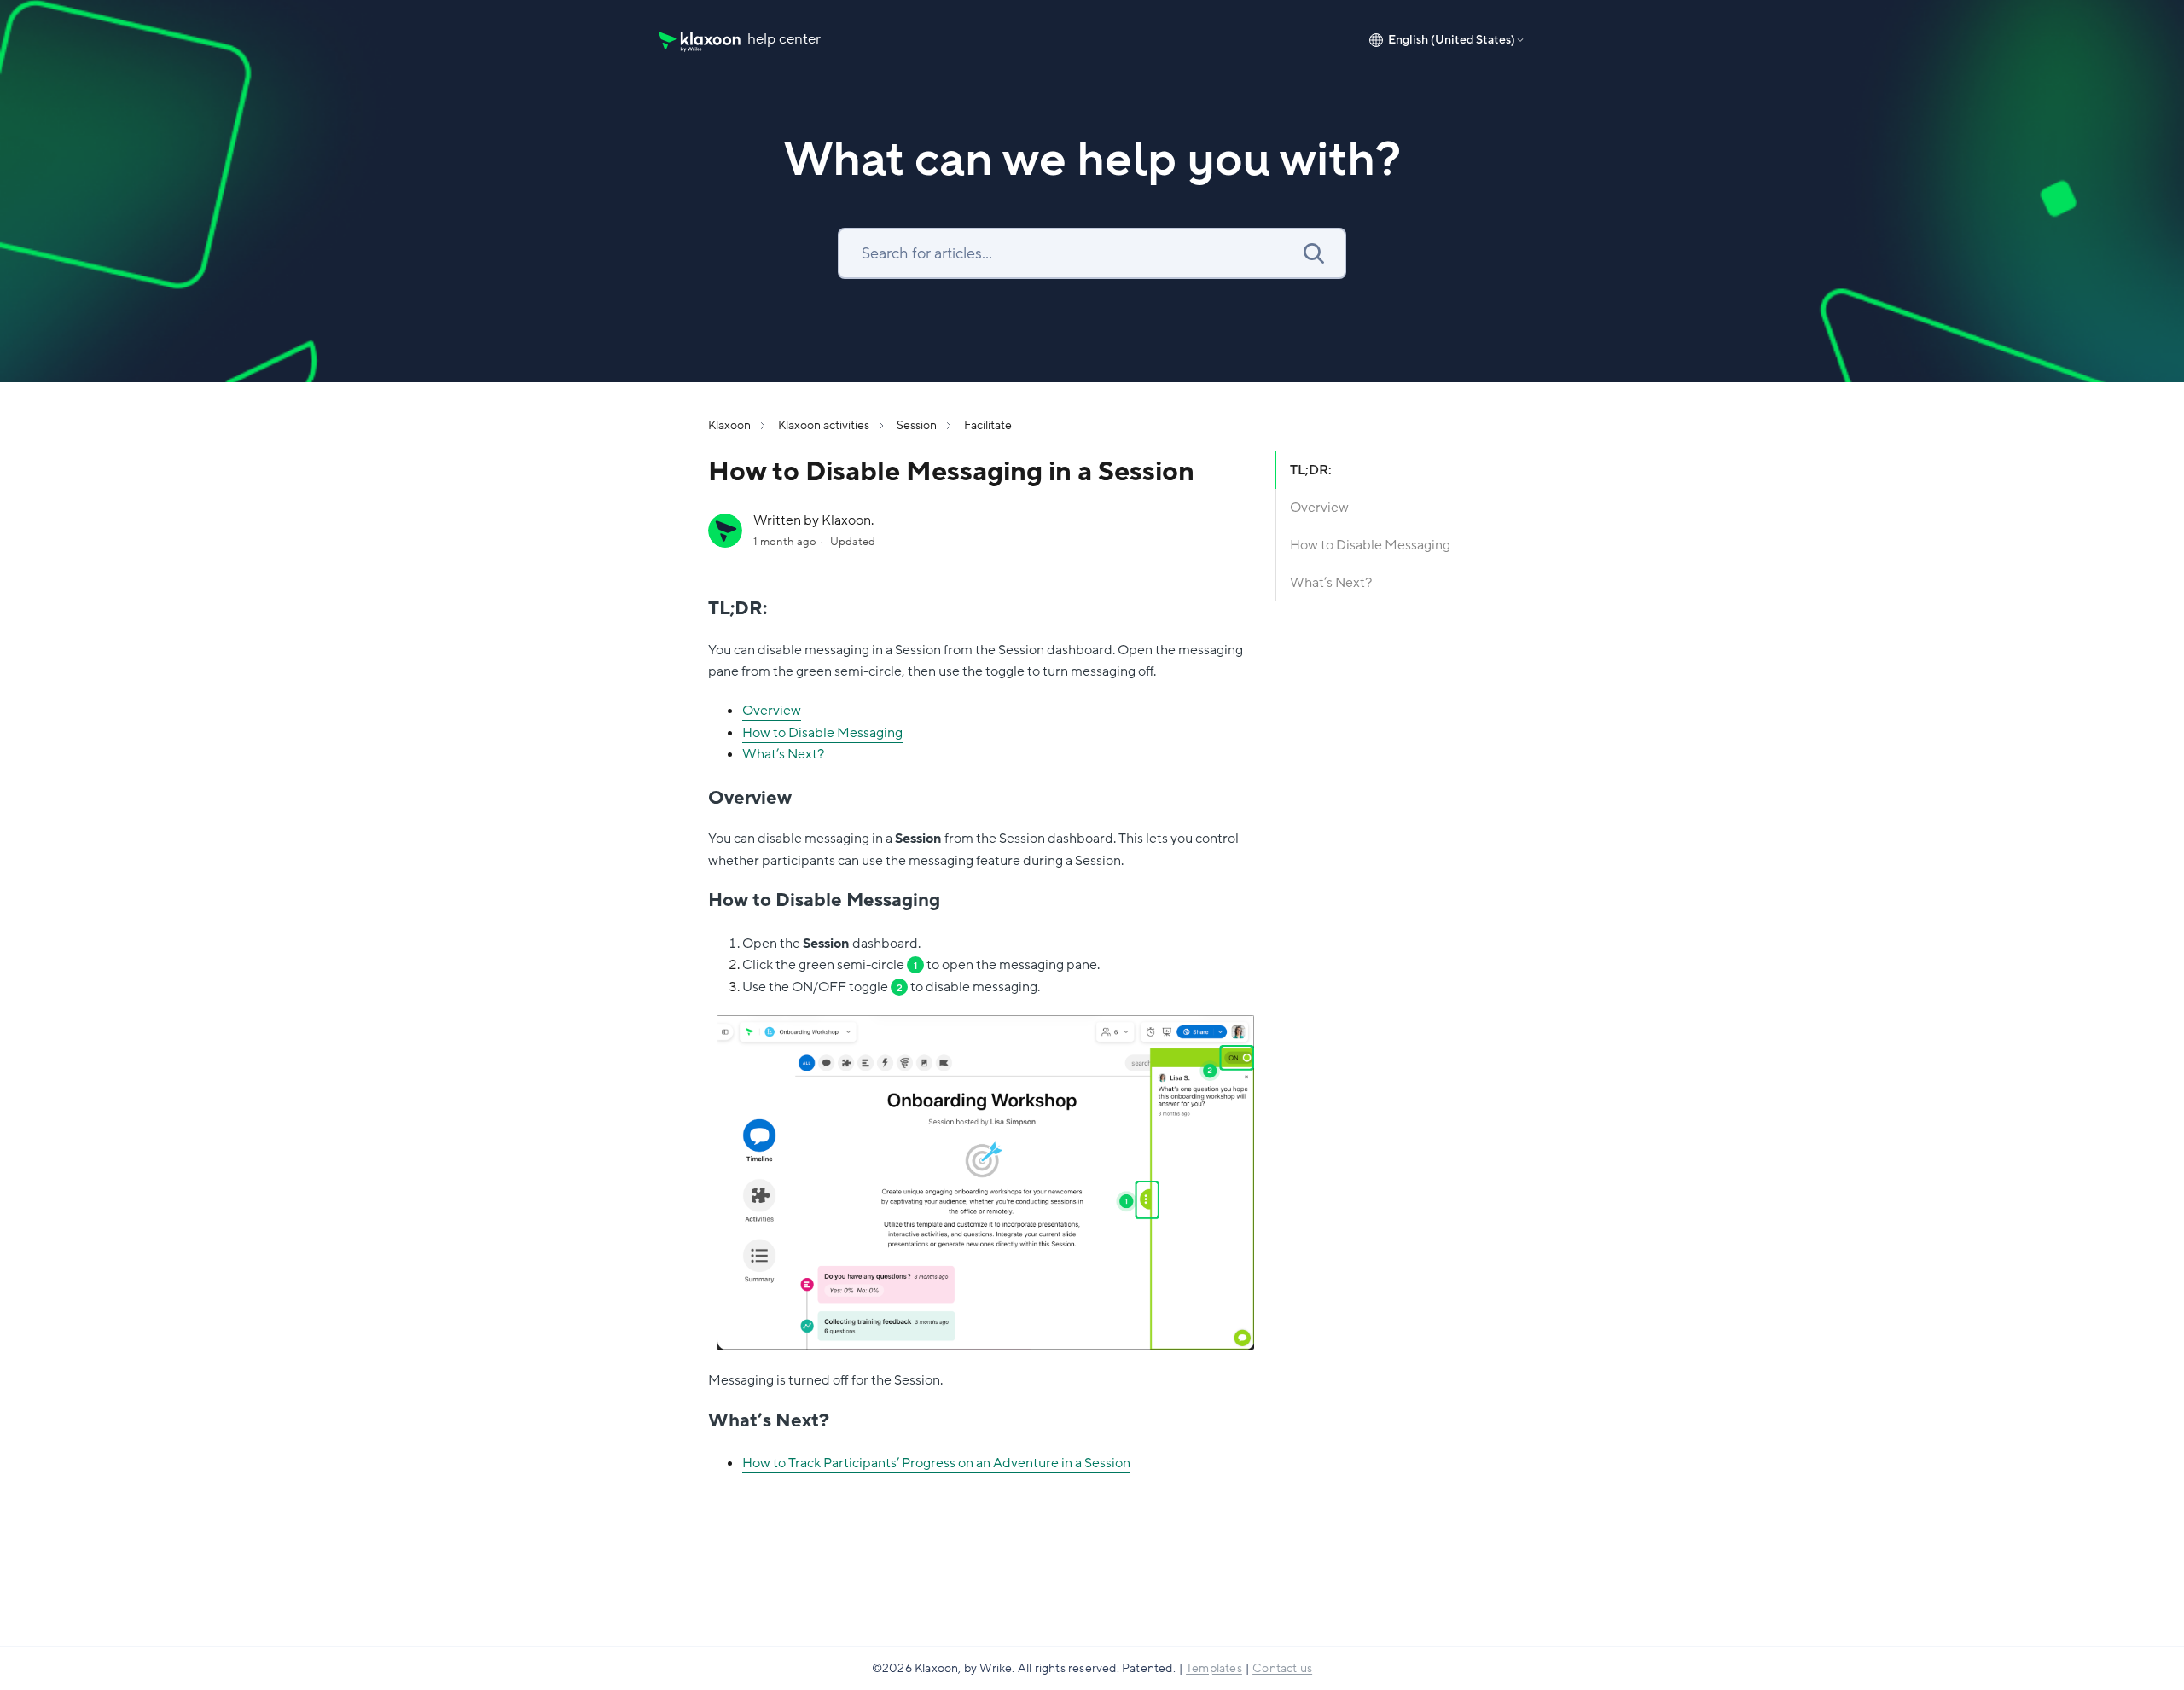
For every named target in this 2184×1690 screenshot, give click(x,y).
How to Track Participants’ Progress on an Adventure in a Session (936, 1463)
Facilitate (988, 425)
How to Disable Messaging (822, 733)
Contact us (1282, 1668)
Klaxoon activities (824, 425)
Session (917, 425)
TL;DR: (1311, 470)
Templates (1214, 1668)
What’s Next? (783, 754)
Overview (772, 711)
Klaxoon (729, 425)
